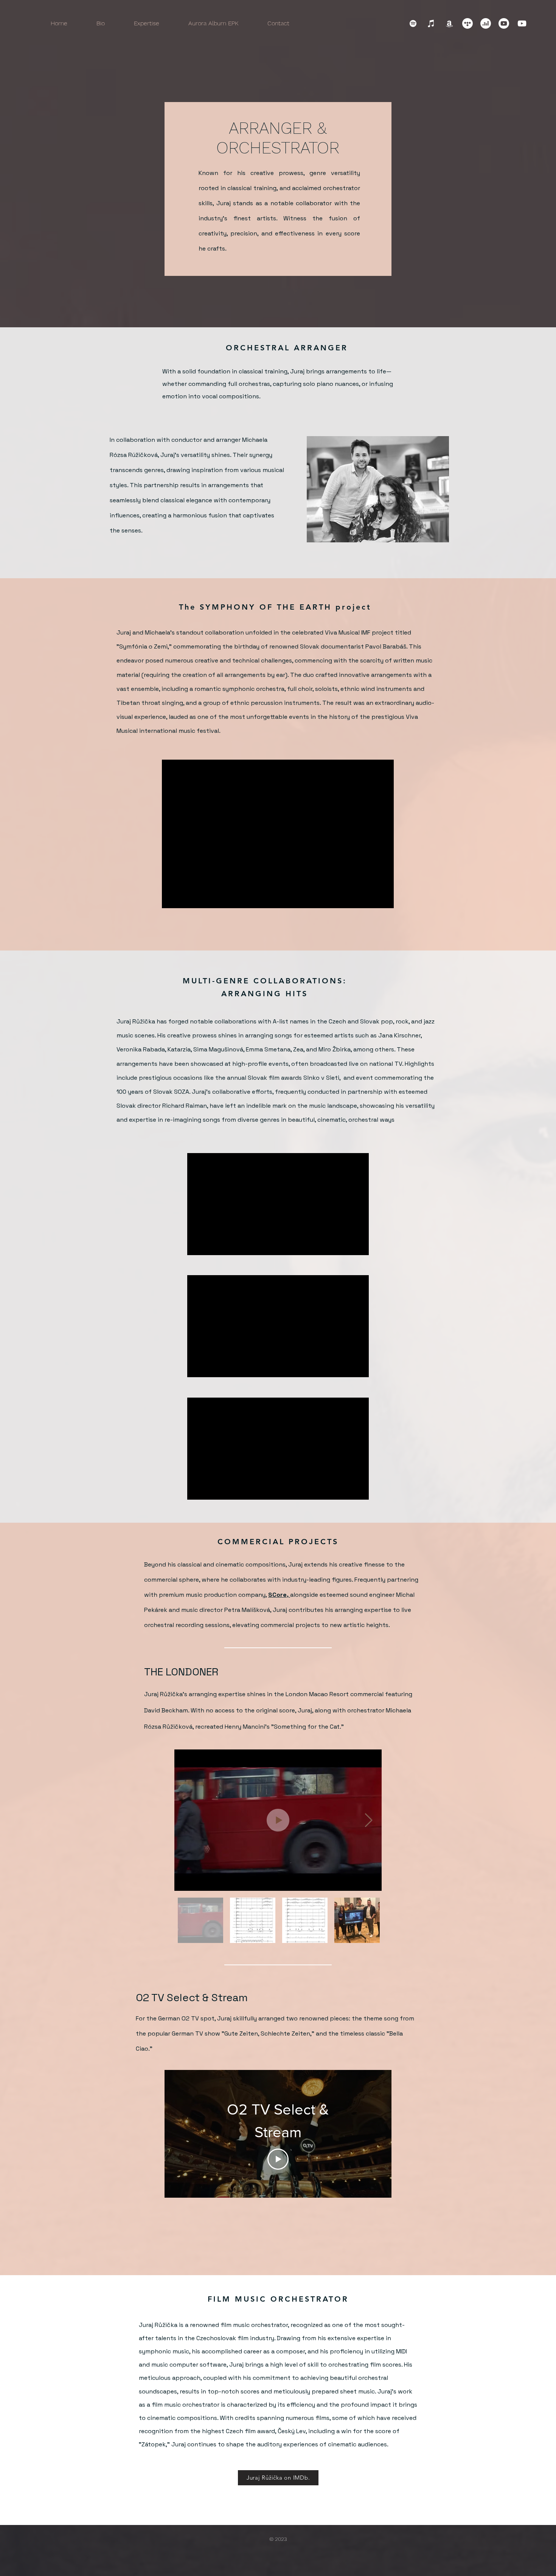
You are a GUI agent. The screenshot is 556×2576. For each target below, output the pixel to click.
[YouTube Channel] (522, 23)
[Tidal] (467, 23)
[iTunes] (431, 23)
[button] (146, 23)
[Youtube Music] (504, 23)
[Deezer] (486, 23)
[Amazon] (449, 23)
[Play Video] (278, 2159)
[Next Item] (369, 1820)
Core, (281, 1595)
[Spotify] (413, 23)
